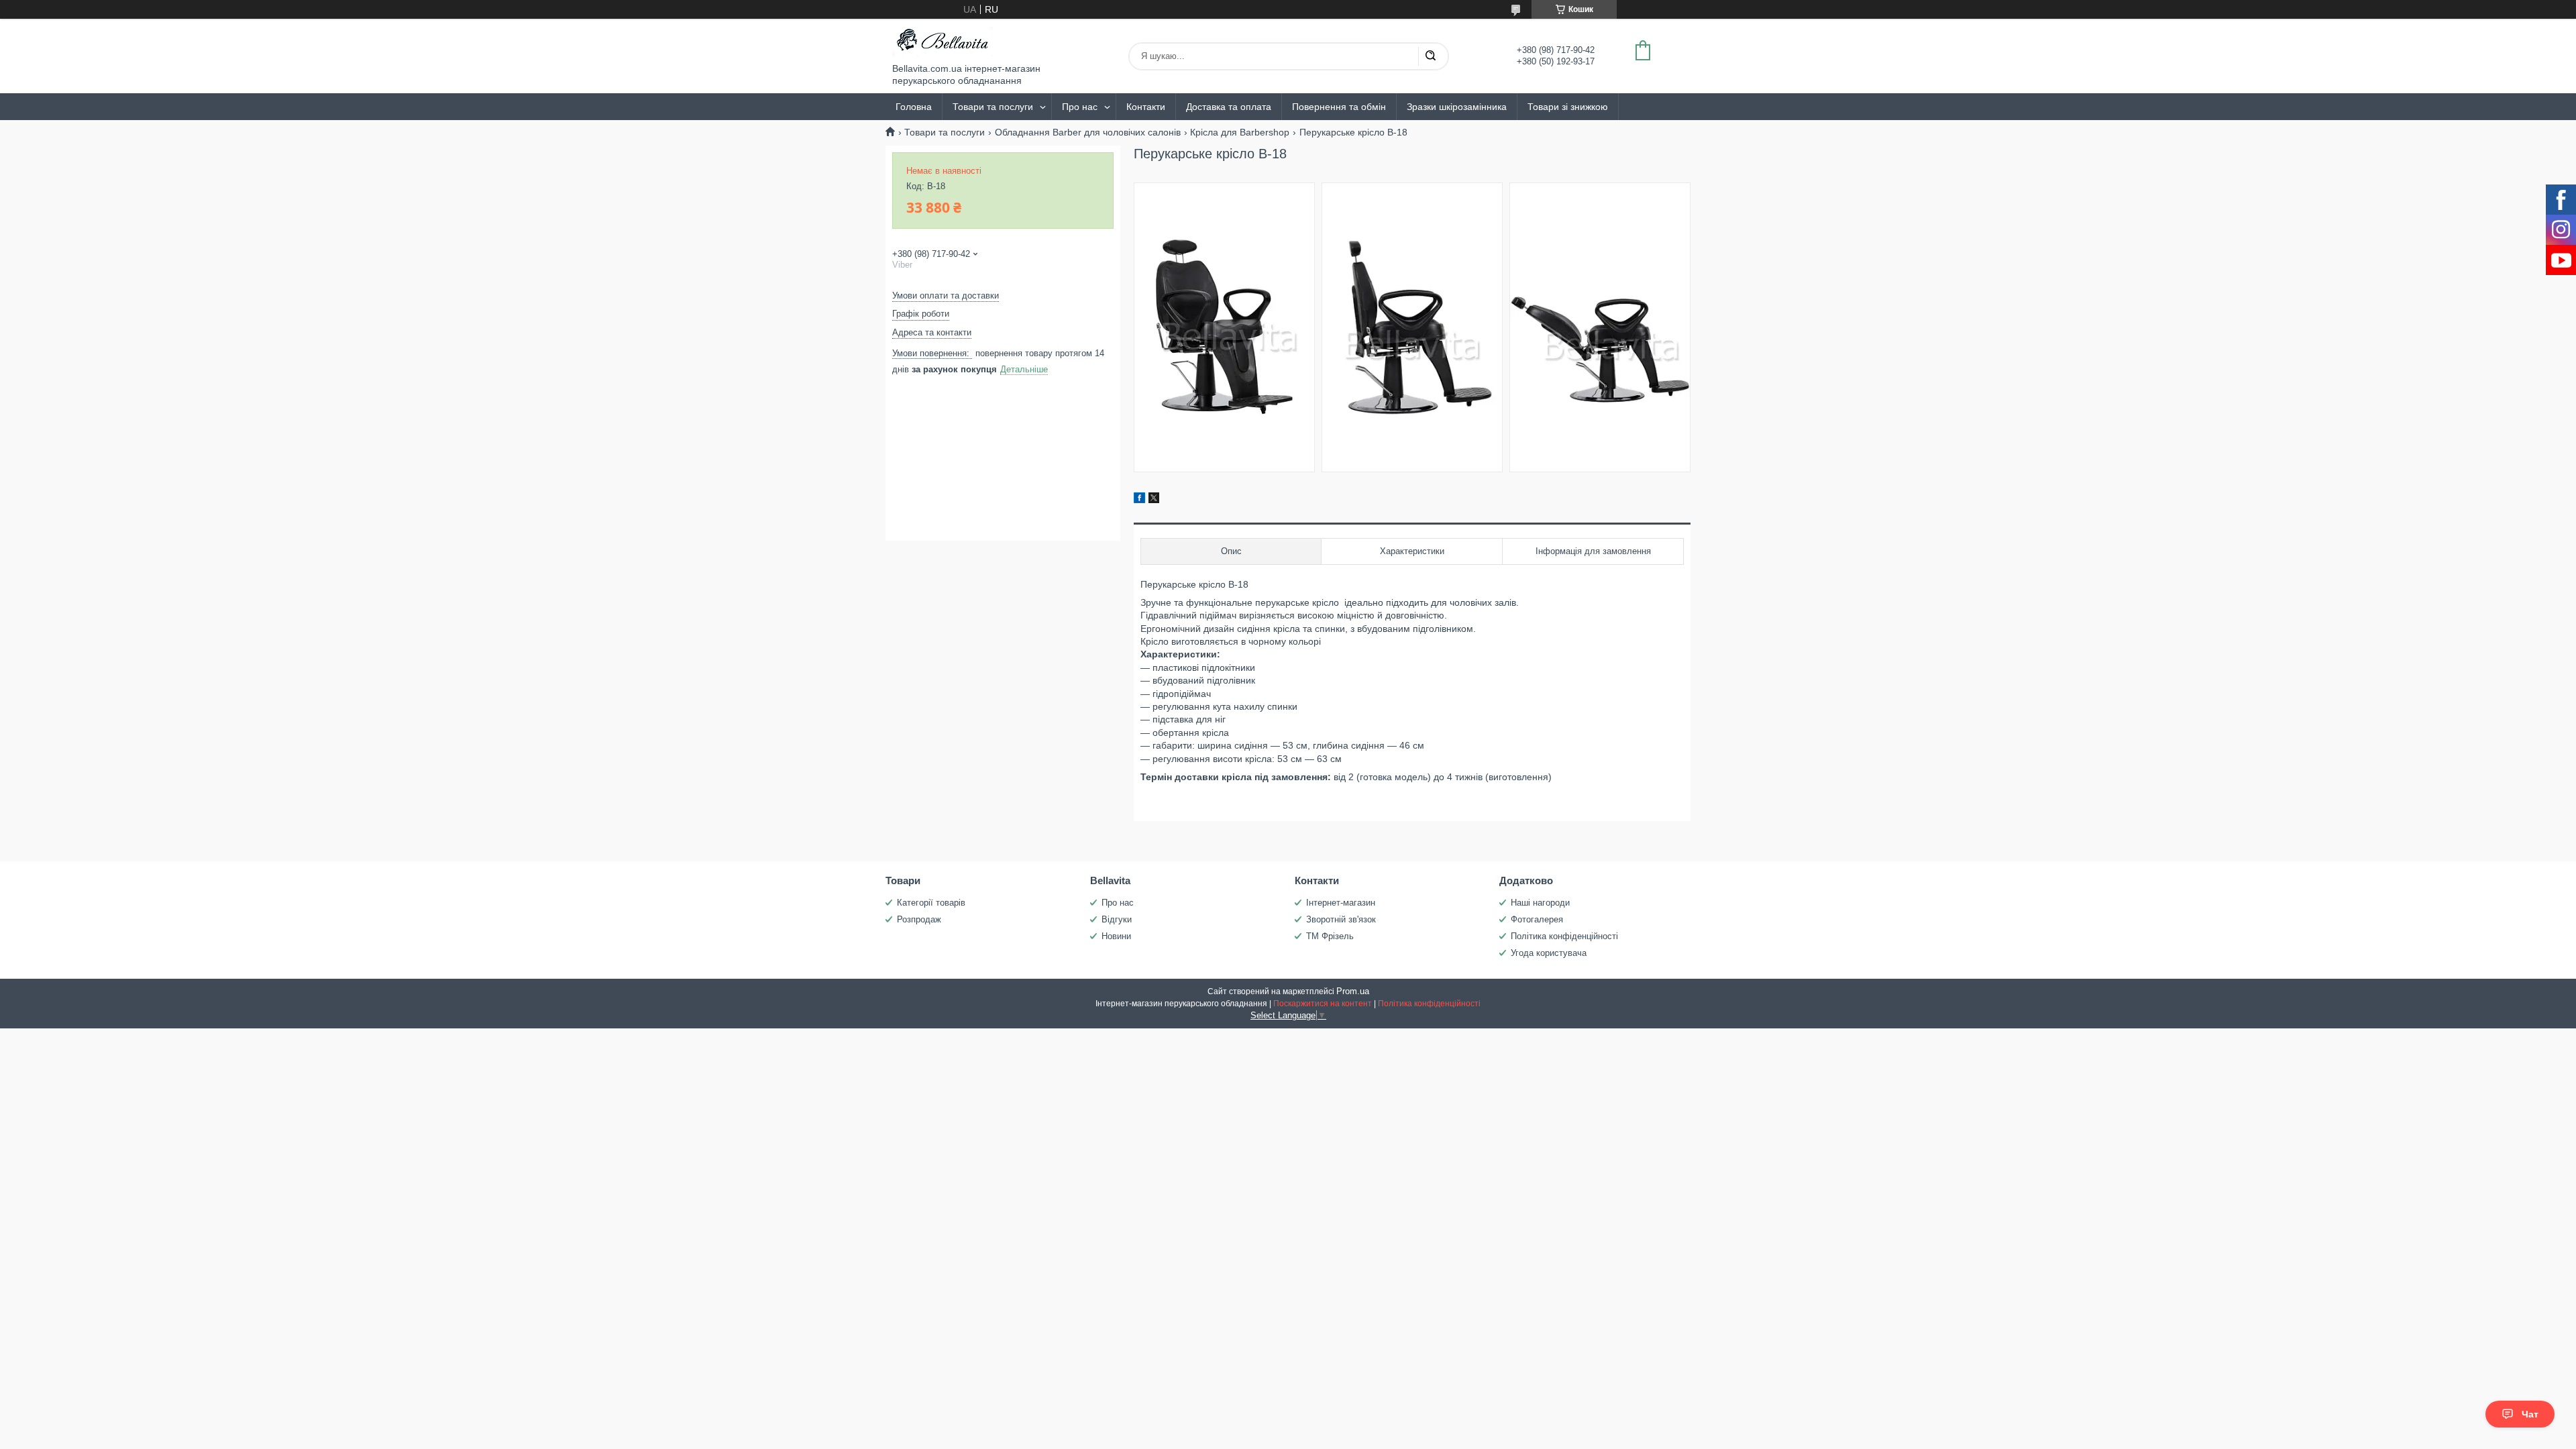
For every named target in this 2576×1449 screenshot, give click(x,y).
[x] (1154, 500)
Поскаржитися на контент (1323, 1004)
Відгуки (1117, 919)
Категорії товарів (931, 903)
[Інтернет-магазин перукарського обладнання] (943, 41)
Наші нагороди (1540, 903)
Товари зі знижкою (1568, 107)
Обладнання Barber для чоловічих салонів (1088, 132)
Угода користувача (1549, 953)
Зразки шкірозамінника (1457, 107)
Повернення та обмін (1339, 107)
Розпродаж (919, 919)
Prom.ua (1353, 991)
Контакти (1146, 107)
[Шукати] (1430, 56)
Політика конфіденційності (1564, 936)
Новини (1116, 936)
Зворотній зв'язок (1341, 919)
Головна (914, 107)
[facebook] (1139, 500)
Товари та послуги (993, 107)
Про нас (1080, 107)
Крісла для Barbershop (1240, 132)
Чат (2530, 1414)
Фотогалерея (1537, 919)
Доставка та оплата (1229, 107)
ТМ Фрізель (1330, 936)
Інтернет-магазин (1341, 903)
